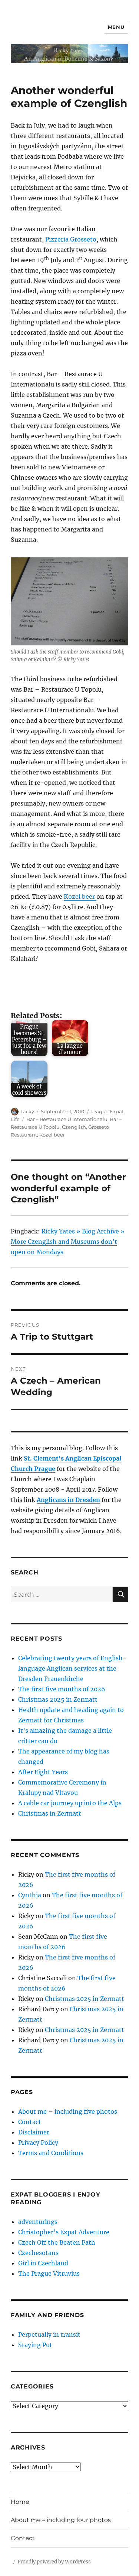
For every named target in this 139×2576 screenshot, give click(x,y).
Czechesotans (38, 2253)
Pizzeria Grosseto (71, 239)
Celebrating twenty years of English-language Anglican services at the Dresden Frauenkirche (72, 1668)
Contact (30, 2122)
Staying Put (35, 2345)
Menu (116, 27)
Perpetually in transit (49, 2334)
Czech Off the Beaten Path (57, 2242)
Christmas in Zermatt (50, 1813)
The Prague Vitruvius (49, 2273)
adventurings (38, 2222)
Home (20, 2502)
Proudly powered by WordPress (54, 2562)
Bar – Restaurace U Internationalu (67, 1119)
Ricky (28, 1111)
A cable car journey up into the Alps (70, 1803)
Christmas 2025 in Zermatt (58, 1699)
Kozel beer (80, 897)
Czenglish (74, 1127)
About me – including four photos (61, 2520)
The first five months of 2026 (62, 1689)
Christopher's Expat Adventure (64, 2232)
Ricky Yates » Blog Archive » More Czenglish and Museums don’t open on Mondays (68, 1242)
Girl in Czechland (43, 2263)
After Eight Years (43, 1772)
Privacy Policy (38, 2143)
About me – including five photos (68, 2111)
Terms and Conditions (51, 2153)
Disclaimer (34, 2132)
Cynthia (30, 1895)
